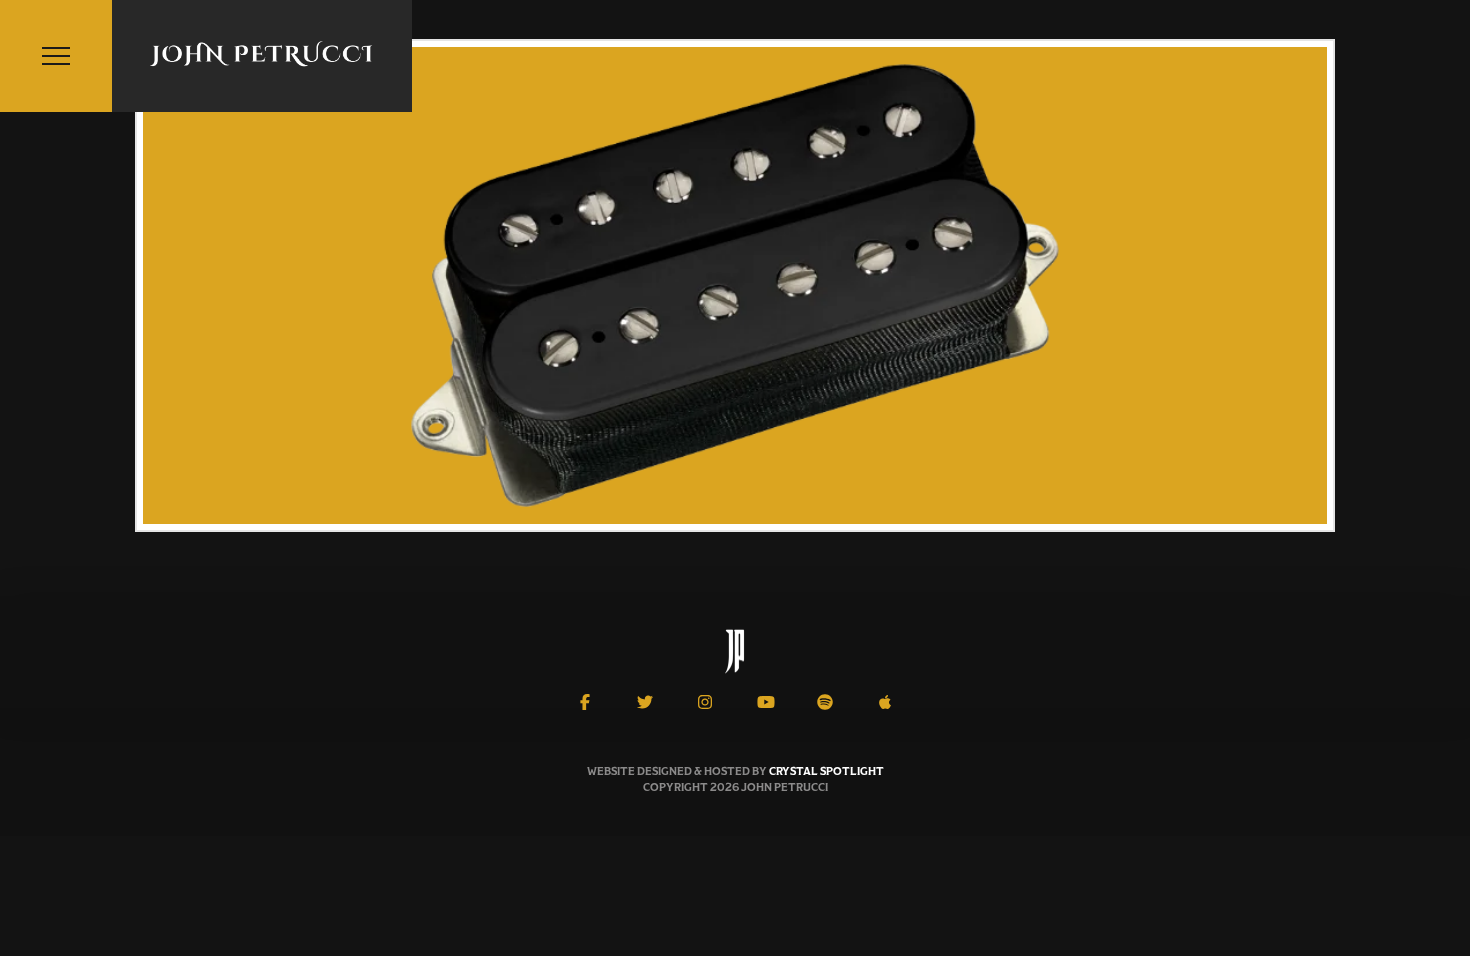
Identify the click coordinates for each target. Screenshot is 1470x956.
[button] (56, 56)
